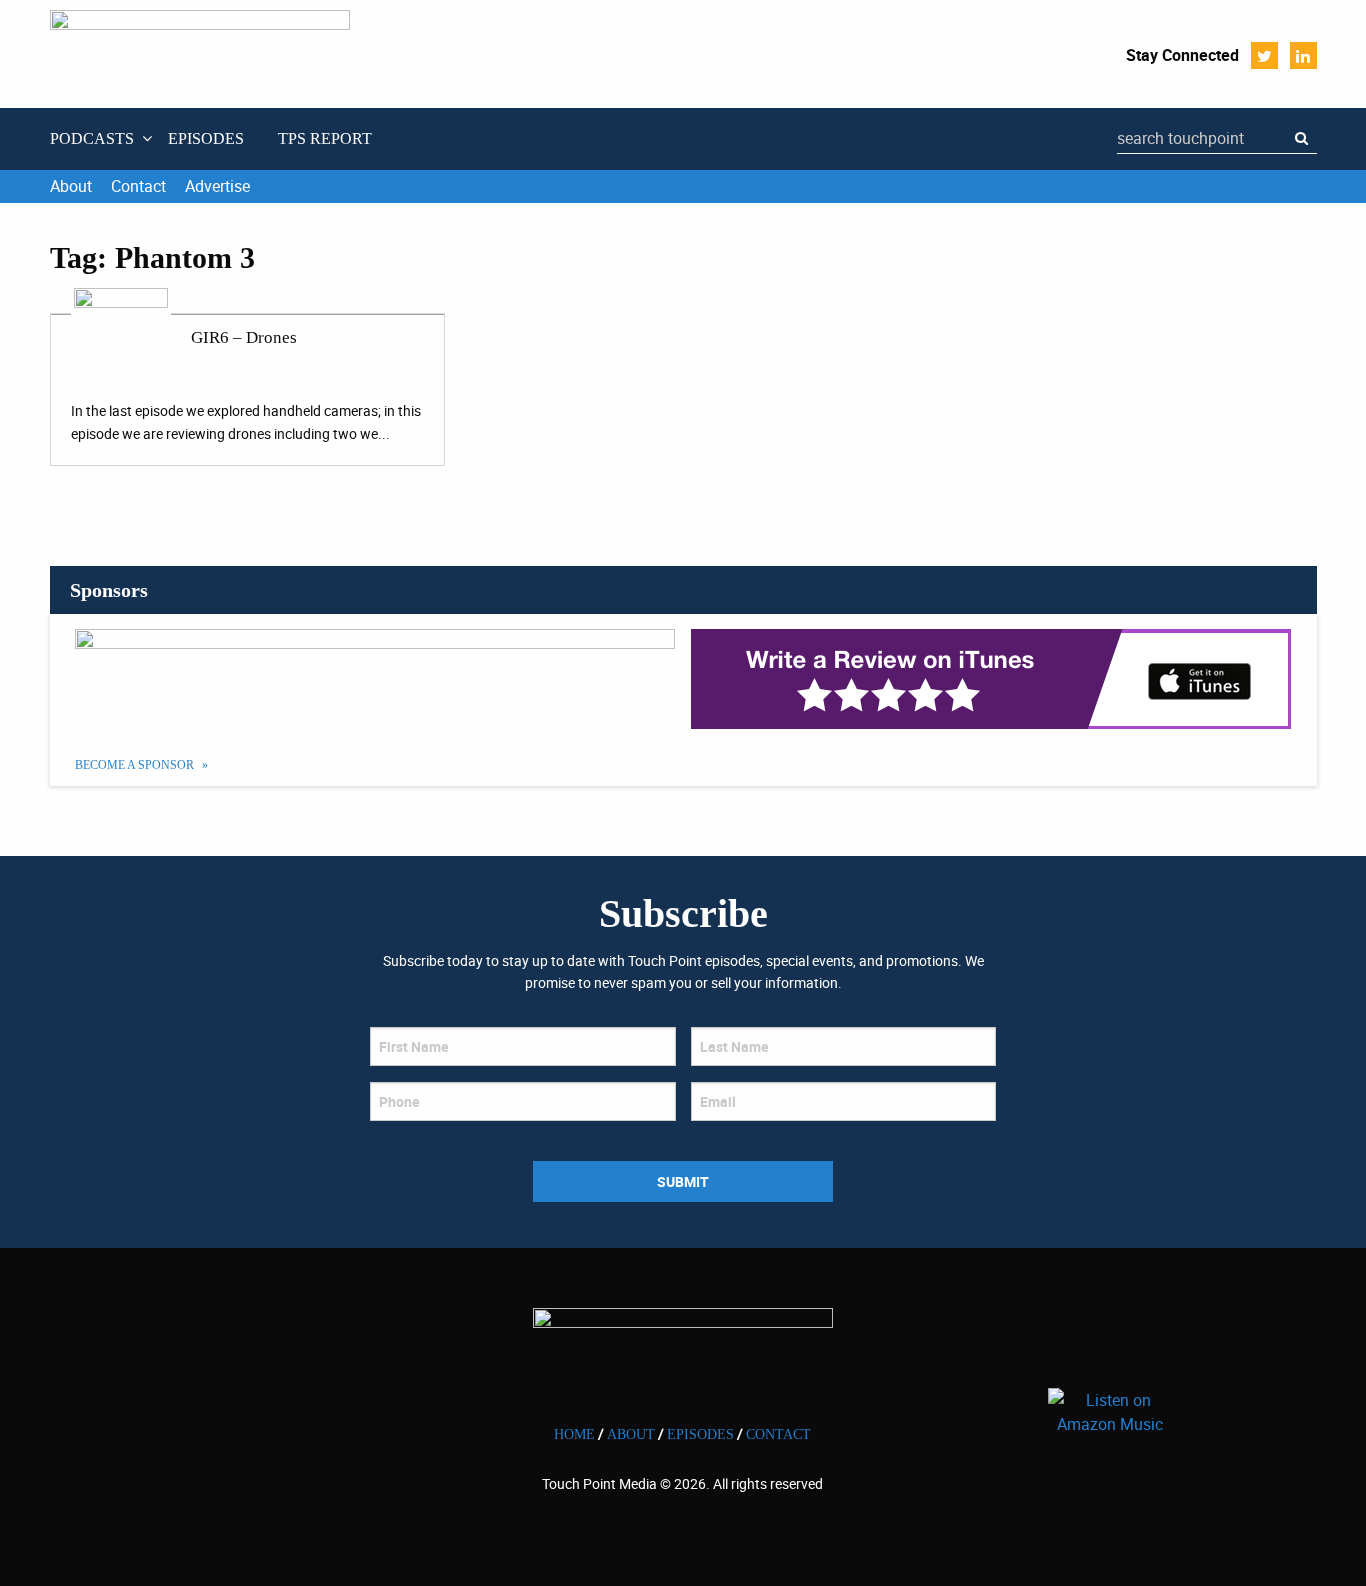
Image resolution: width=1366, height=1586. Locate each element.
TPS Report (325, 138)
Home (574, 1434)
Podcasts (92, 138)
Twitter (1264, 55)
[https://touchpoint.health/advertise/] (375, 679)
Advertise (217, 186)
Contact (138, 186)
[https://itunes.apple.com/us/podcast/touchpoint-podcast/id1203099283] (991, 679)
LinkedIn (1303, 55)
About (71, 186)
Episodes (206, 138)
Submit (683, 1181)
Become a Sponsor (136, 765)
